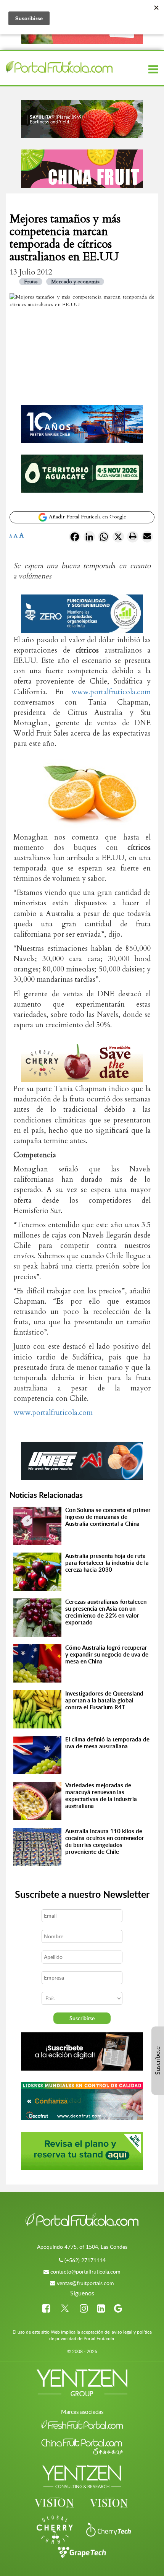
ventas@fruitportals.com (85, 2283)
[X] (118, 538)
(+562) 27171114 (85, 2260)
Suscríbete (158, 2061)
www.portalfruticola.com (111, 692)
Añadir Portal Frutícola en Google (87, 517)
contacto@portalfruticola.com (85, 2271)
